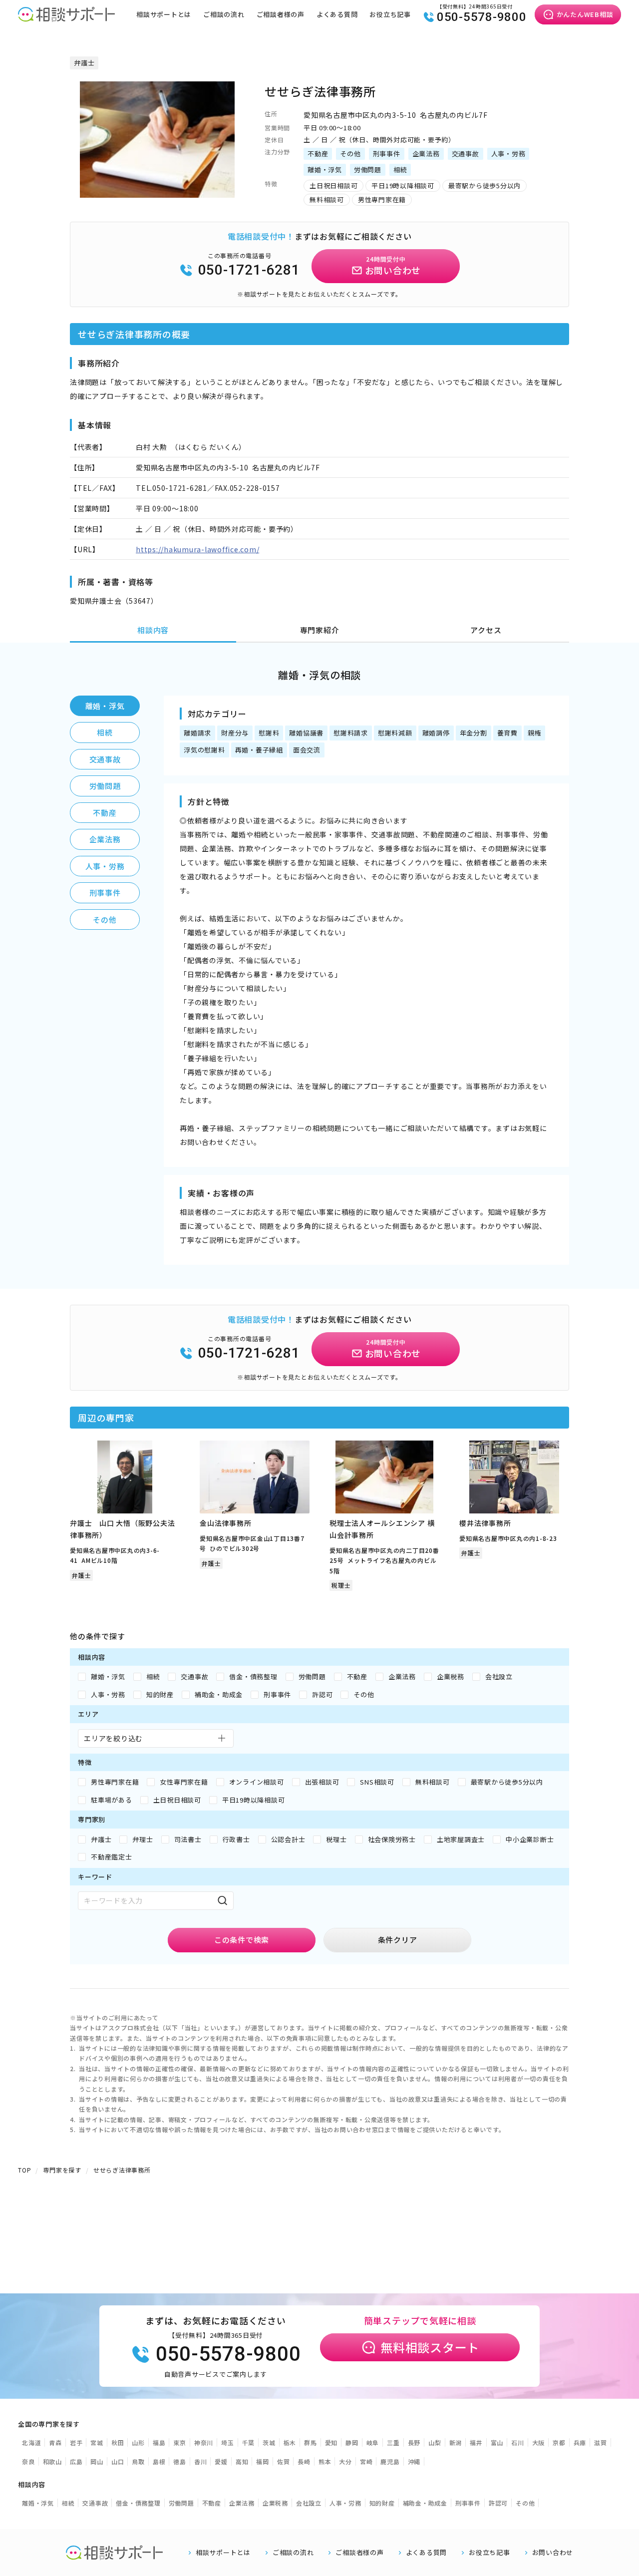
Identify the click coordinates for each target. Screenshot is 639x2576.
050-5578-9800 (482, 17)
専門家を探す (62, 2170)
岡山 (97, 2461)
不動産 (105, 813)
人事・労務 (105, 866)
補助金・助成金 (425, 2503)
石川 (518, 2442)
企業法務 (105, 839)
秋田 (118, 2442)
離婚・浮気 (105, 706)
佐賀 (284, 2461)
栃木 (290, 2442)
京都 (559, 2442)
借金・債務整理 (138, 2503)
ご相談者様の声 (281, 14)
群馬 (311, 2442)
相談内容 (153, 630)
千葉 (249, 2442)
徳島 (180, 2461)
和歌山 (52, 2461)
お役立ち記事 (390, 14)
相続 (105, 732)
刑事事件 (105, 893)
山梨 (435, 2442)
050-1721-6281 (249, 270)
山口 (118, 2461)
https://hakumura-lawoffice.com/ (197, 549)
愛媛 (221, 2461)
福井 (476, 2442)
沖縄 (414, 2461)
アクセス (486, 630)
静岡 (352, 2442)
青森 (55, 2442)
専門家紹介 (320, 630)
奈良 (28, 2461)
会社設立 (309, 2503)
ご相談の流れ (224, 14)
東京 (180, 2442)
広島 (76, 2461)
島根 (159, 2461)
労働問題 (105, 786)
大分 (345, 2461)
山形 (138, 2442)
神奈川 (204, 2442)
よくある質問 (337, 14)
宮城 (97, 2442)
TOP (24, 2170)
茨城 (269, 2442)
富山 (497, 2442)
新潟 (456, 2442)
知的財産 (382, 2503)
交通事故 (105, 759)
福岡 (263, 2461)
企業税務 (275, 2503)
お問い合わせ (553, 2553)
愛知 (331, 2442)
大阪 (539, 2442)
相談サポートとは (164, 14)
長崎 (304, 2461)
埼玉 (228, 2442)
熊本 (325, 2461)
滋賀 (601, 2442)
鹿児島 (390, 2461)
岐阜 (373, 2442)
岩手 (76, 2442)
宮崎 (366, 2461)
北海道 (31, 2442)
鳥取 (138, 2461)
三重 (393, 2442)
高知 (242, 2461)
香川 (201, 2461)
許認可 (498, 2503)
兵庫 (580, 2442)
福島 (159, 2442)
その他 (105, 920)
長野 (414, 2442)
